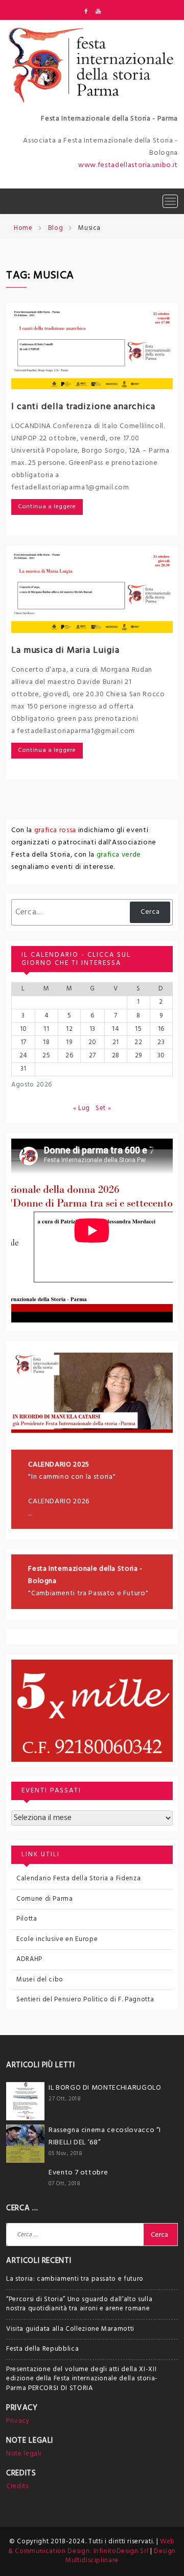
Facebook (86, 11)
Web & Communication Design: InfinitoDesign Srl (91, 2546)
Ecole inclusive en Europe (57, 1939)
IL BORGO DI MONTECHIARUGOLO (105, 2088)
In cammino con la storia (72, 1477)
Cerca (150, 912)
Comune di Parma (45, 1899)
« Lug (82, 1108)
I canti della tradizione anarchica (83, 407)
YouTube (98, 11)
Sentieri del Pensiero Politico (62, 2000)
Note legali (24, 2454)
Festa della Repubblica (42, 2349)
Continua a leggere (47, 507)
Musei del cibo (40, 1980)
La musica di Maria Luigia (65, 651)
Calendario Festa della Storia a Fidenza (78, 1878)
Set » (103, 1108)
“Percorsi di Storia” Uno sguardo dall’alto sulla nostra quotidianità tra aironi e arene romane (79, 2304)
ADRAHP (29, 1959)
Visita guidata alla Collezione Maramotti (70, 2329)
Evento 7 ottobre (78, 2173)
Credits (17, 2486)
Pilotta (27, 1919)
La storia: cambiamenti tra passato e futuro (75, 2279)
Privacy (18, 2421)
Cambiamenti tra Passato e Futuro (88, 1593)
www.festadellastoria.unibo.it (128, 165)
